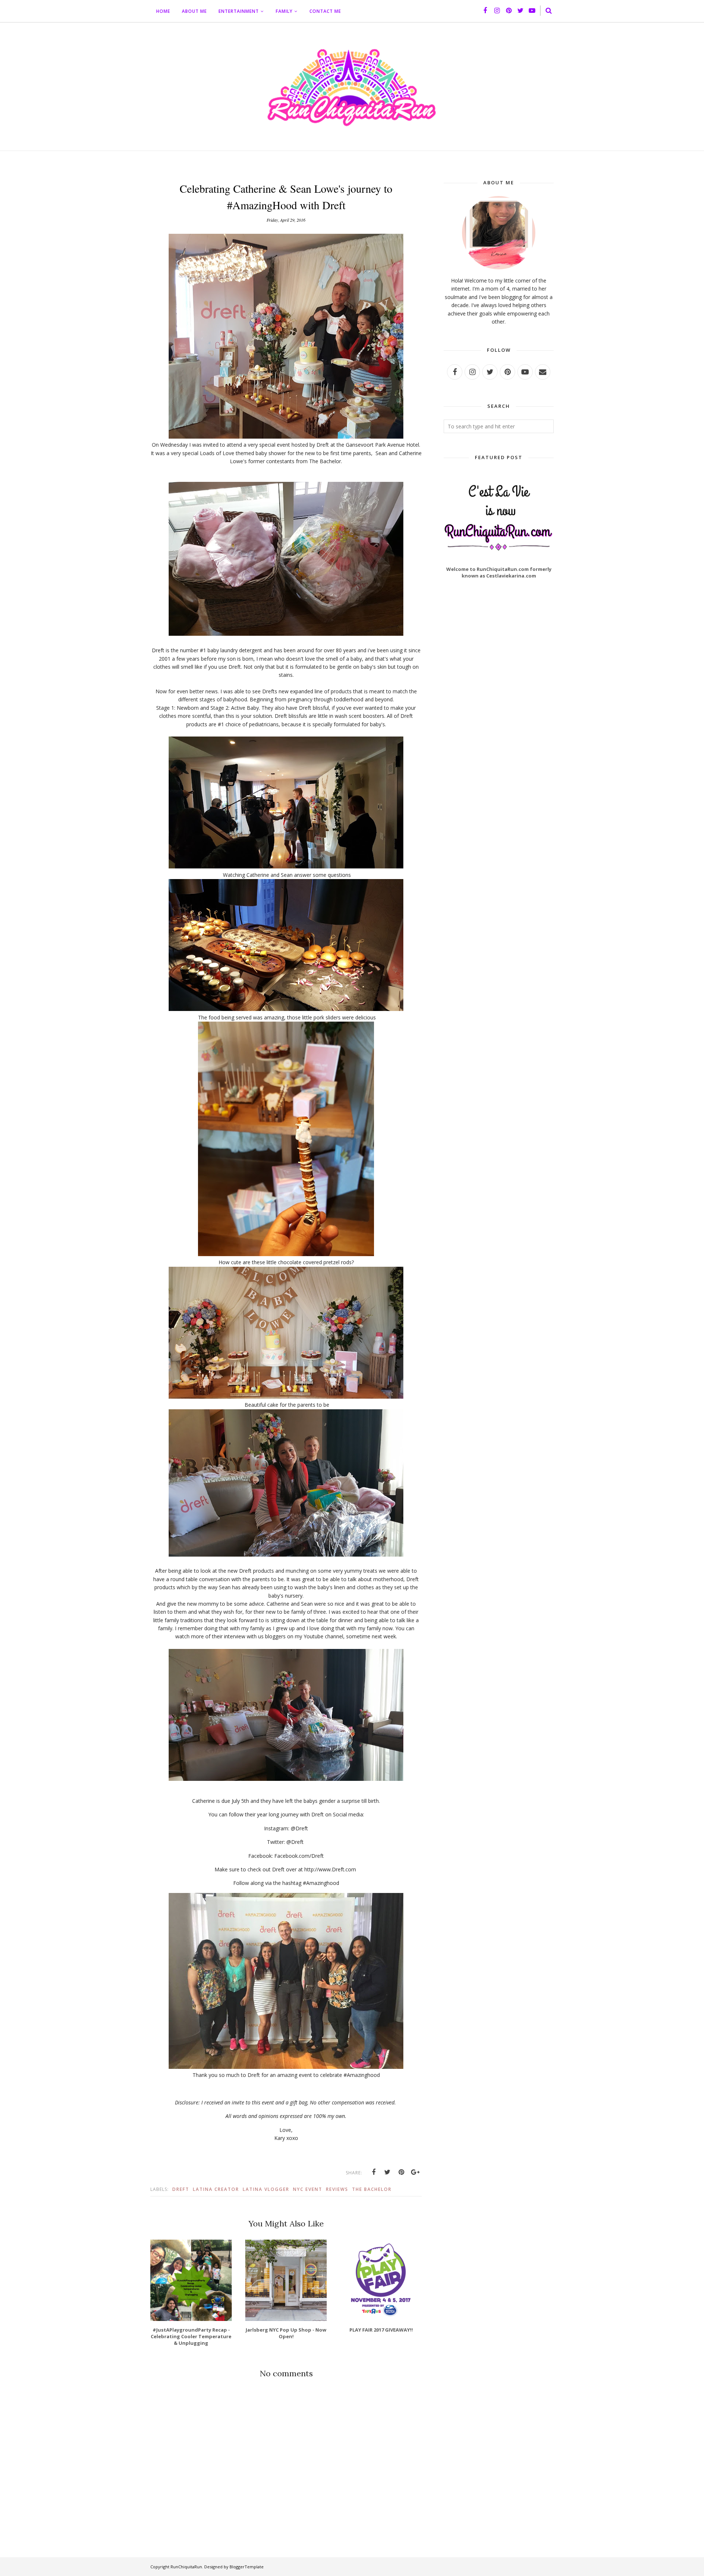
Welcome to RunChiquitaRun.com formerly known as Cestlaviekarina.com (499, 572)
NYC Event (308, 2189)
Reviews (337, 2189)
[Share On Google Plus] (415, 2172)
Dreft (181, 2189)
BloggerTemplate (247, 2567)
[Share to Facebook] (374, 2172)
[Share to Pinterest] (401, 2172)
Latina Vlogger (266, 2189)
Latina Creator (216, 2189)
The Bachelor (372, 2189)
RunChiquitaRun (186, 2567)
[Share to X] (388, 2172)
